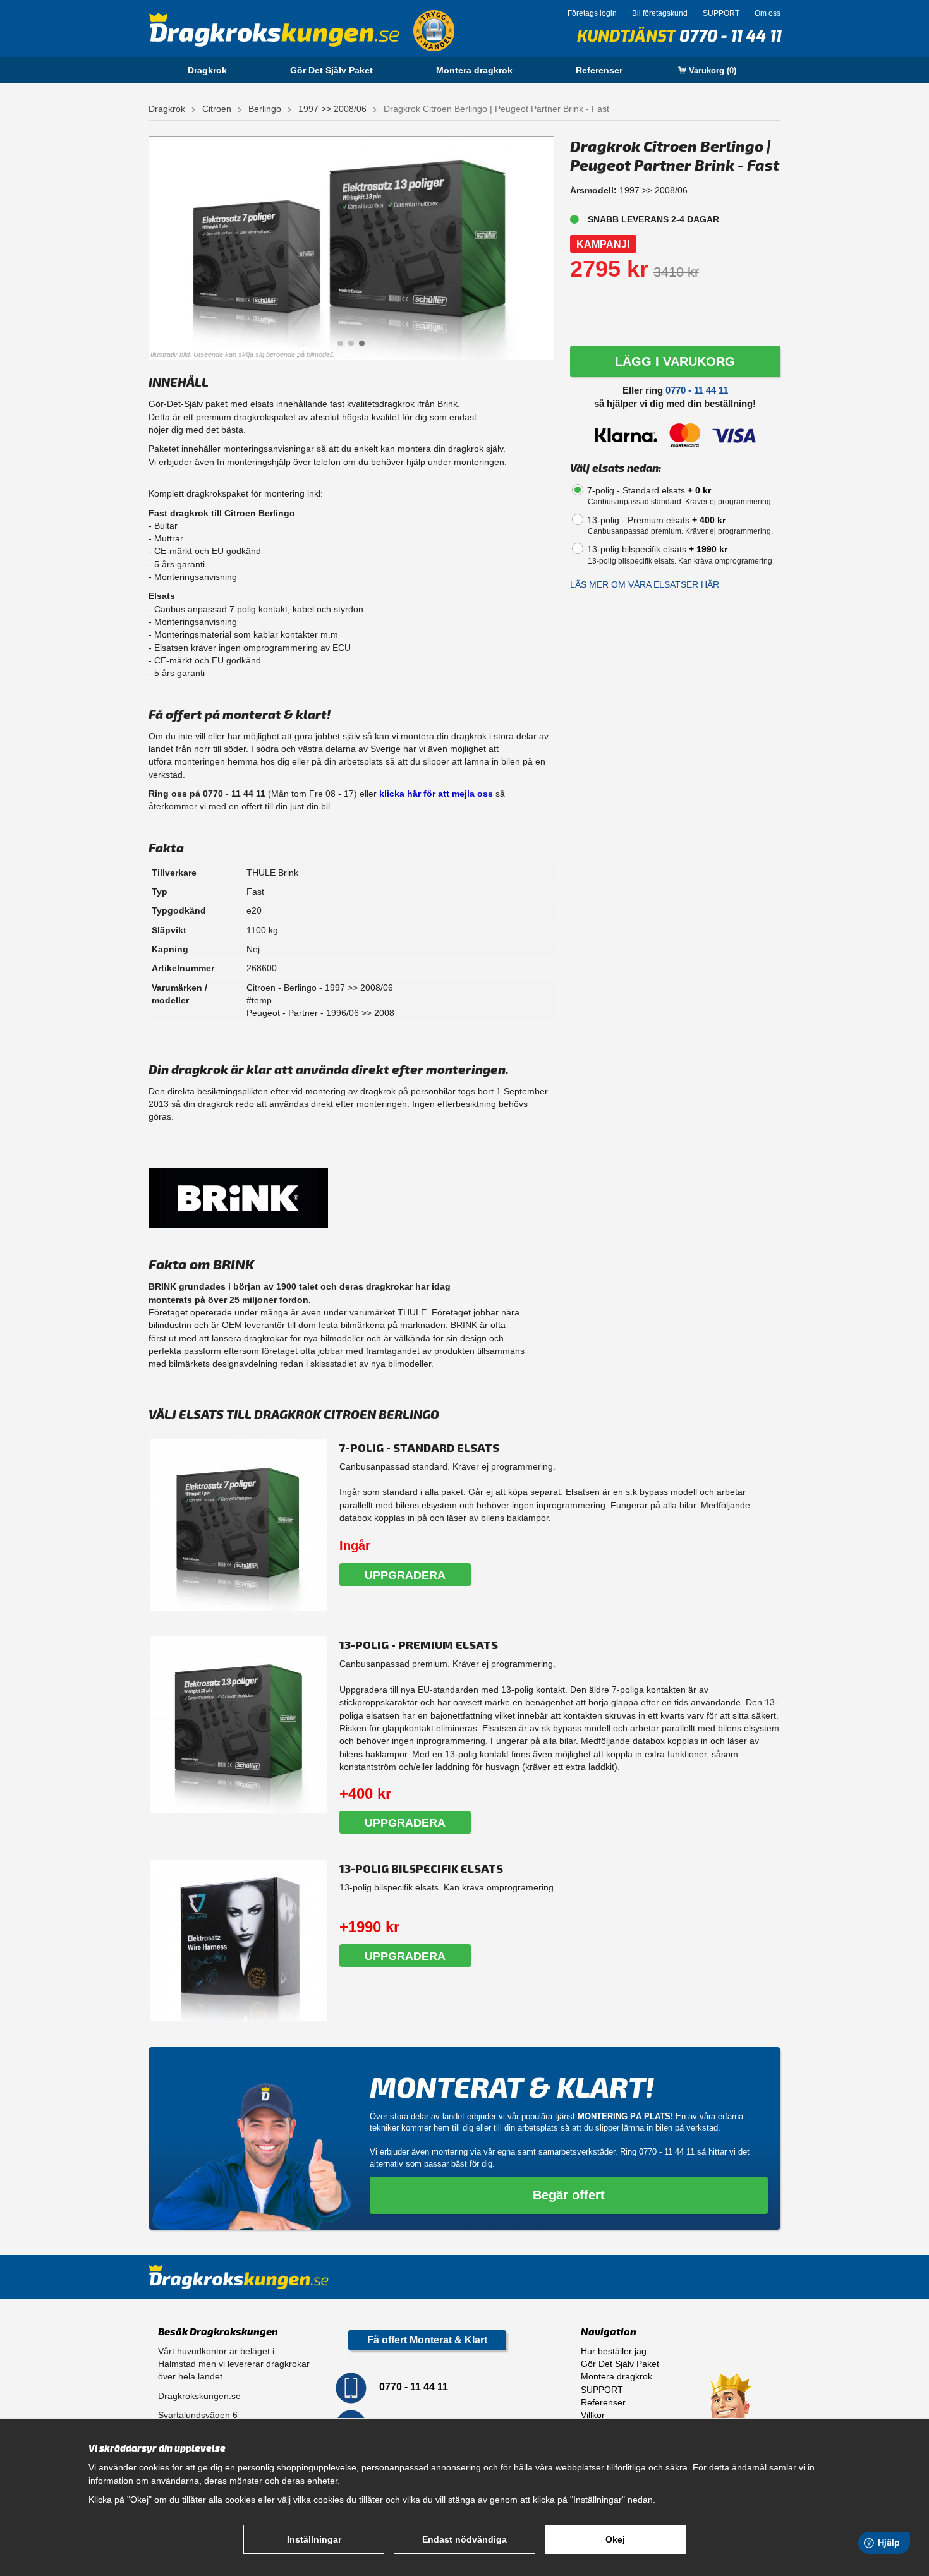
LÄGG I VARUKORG (675, 361)
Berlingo (265, 109)
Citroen (217, 109)
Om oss (768, 13)
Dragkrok (207, 70)
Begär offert (569, 2195)
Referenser (599, 70)
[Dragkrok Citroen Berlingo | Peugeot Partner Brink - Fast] (351, 249)
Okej (615, 2539)
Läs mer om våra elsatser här (645, 584)
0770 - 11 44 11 (730, 36)
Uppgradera (405, 1575)
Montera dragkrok (474, 70)
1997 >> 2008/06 (332, 109)
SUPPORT (721, 13)
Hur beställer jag (614, 2351)
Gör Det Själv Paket (331, 70)
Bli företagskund (660, 13)
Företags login (592, 13)
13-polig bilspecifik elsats (657, 549)
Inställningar (314, 2539)
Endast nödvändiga (464, 2539)
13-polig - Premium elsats (656, 520)
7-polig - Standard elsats (649, 490)
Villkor (593, 2415)
